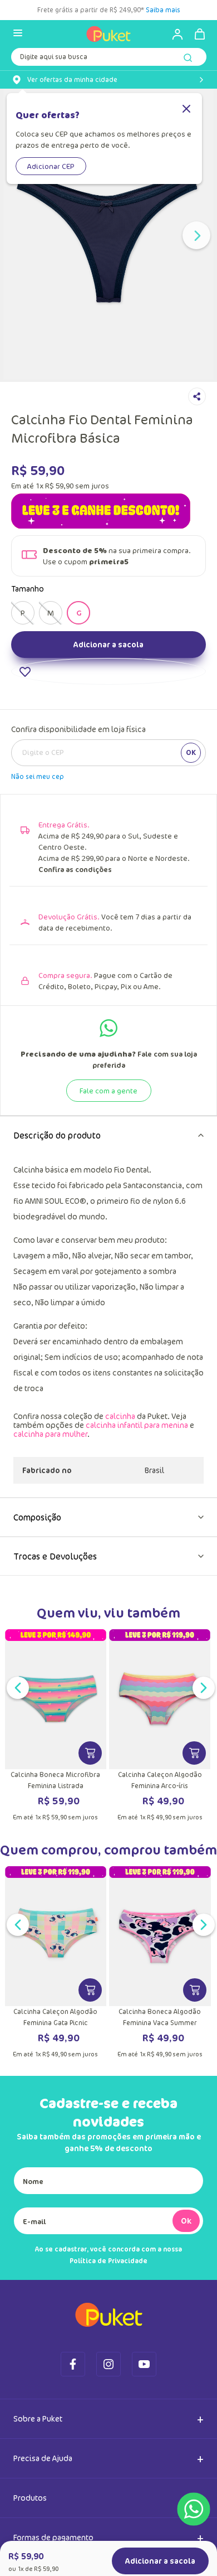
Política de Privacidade (108, 2342)
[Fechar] (186, 110)
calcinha (120, 1497)
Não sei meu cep (38, 858)
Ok (186, 2302)
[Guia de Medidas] (149, 699)
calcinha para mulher (50, 1515)
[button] (23, 672)
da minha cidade (72, 80)
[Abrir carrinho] (200, 34)
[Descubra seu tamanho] (59, 699)
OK (191, 834)
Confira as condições (75, 951)
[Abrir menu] (18, 34)
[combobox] (108, 59)
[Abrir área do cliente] (172, 34)
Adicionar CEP (51, 166)
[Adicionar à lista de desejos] (108, 753)
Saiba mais (163, 10)
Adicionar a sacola (108, 726)
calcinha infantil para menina (137, 1506)
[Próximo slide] (196, 235)
